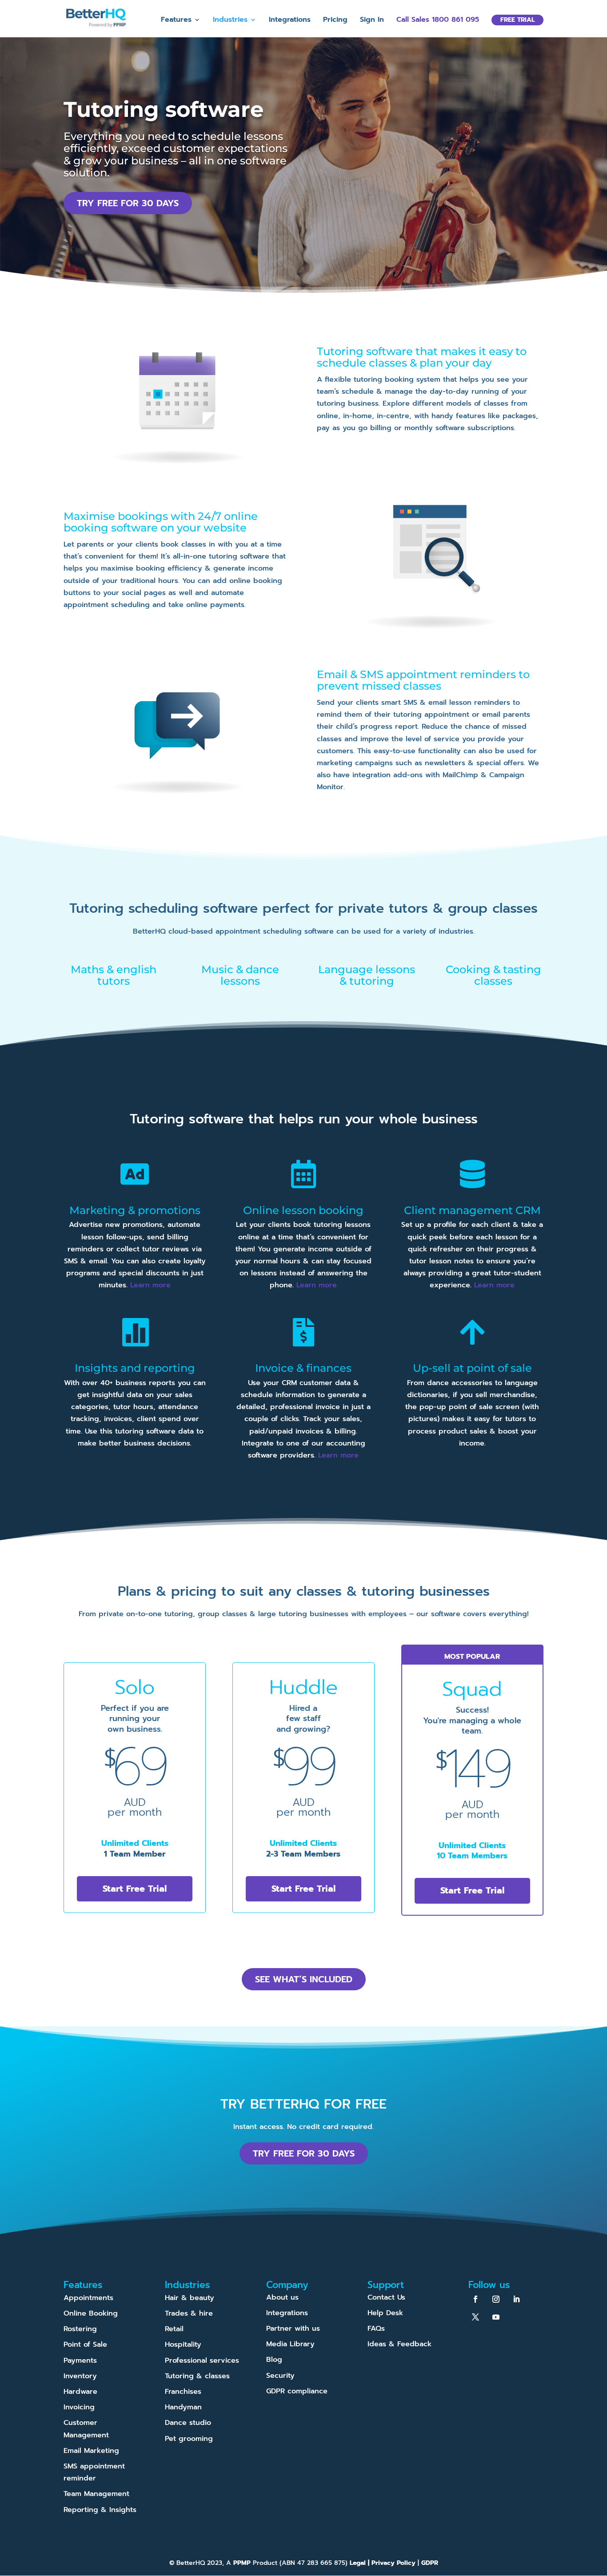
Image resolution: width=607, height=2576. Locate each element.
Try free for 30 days (128, 203)
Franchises (183, 2392)
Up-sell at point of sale (472, 1368)
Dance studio (188, 2423)
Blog (274, 2360)
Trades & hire (189, 2313)
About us (282, 2297)
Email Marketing (91, 2450)
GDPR (430, 2563)
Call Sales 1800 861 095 (438, 21)
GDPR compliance (297, 2391)
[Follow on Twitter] (475, 2316)
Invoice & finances (303, 1368)
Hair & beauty (190, 2297)
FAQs (376, 2328)
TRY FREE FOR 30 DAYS (304, 2153)
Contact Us (386, 2297)
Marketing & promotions (135, 1210)
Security (280, 2375)
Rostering (80, 2329)
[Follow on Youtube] (496, 2316)
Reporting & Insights (100, 2509)
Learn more (150, 1285)
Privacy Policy (393, 2563)
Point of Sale (85, 2344)
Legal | (361, 2563)
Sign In (372, 21)
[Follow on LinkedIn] (516, 2299)
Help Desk (385, 2313)
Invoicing (79, 2407)
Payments (80, 2360)
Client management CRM (472, 1210)
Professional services (202, 2360)
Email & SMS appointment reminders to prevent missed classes (423, 680)
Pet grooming (189, 2438)
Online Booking (91, 2313)
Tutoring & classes (197, 2376)
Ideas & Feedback (399, 2344)
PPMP (241, 2563)
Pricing (335, 21)
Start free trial (135, 1889)
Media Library (290, 2344)
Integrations (290, 21)
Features (176, 21)
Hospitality (183, 2344)
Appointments (88, 2297)
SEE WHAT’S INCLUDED (304, 1979)
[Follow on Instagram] (496, 2299)
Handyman (183, 2407)
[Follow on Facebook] (475, 2299)
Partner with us (293, 2328)
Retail (174, 2329)
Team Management (96, 2494)
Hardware (80, 2392)
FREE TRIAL (517, 20)
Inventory (80, 2376)
